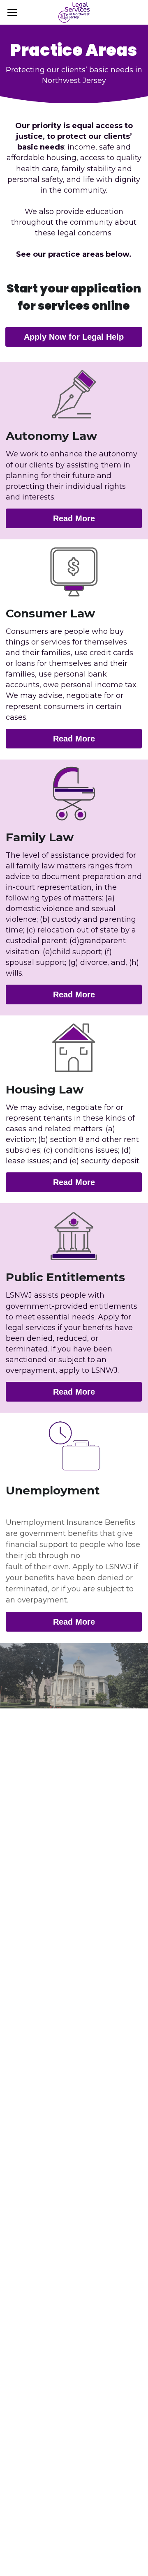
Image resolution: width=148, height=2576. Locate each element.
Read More (74, 518)
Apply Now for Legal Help (74, 337)
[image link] (74, 12)
